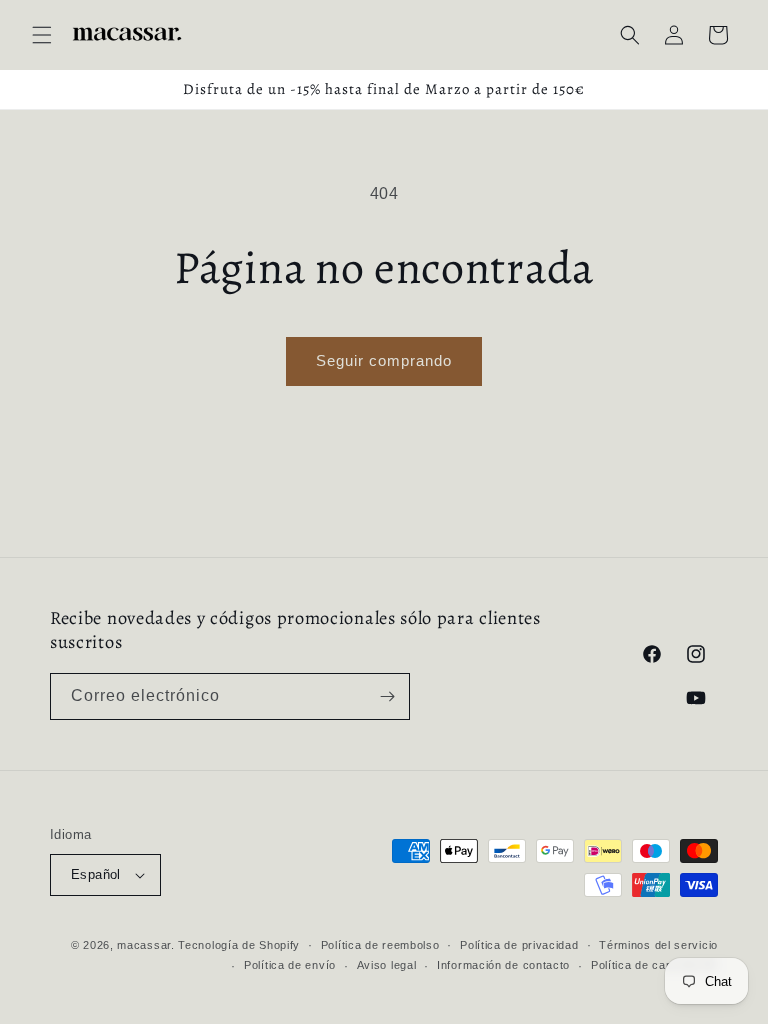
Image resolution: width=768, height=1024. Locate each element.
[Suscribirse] (387, 696)
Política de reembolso (380, 945)
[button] (42, 35)
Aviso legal (387, 965)
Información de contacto (503, 965)
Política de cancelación (654, 965)
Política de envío (290, 965)
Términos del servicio (658, 945)
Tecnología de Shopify (239, 945)
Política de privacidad (519, 945)
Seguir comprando (384, 360)
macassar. (145, 945)
